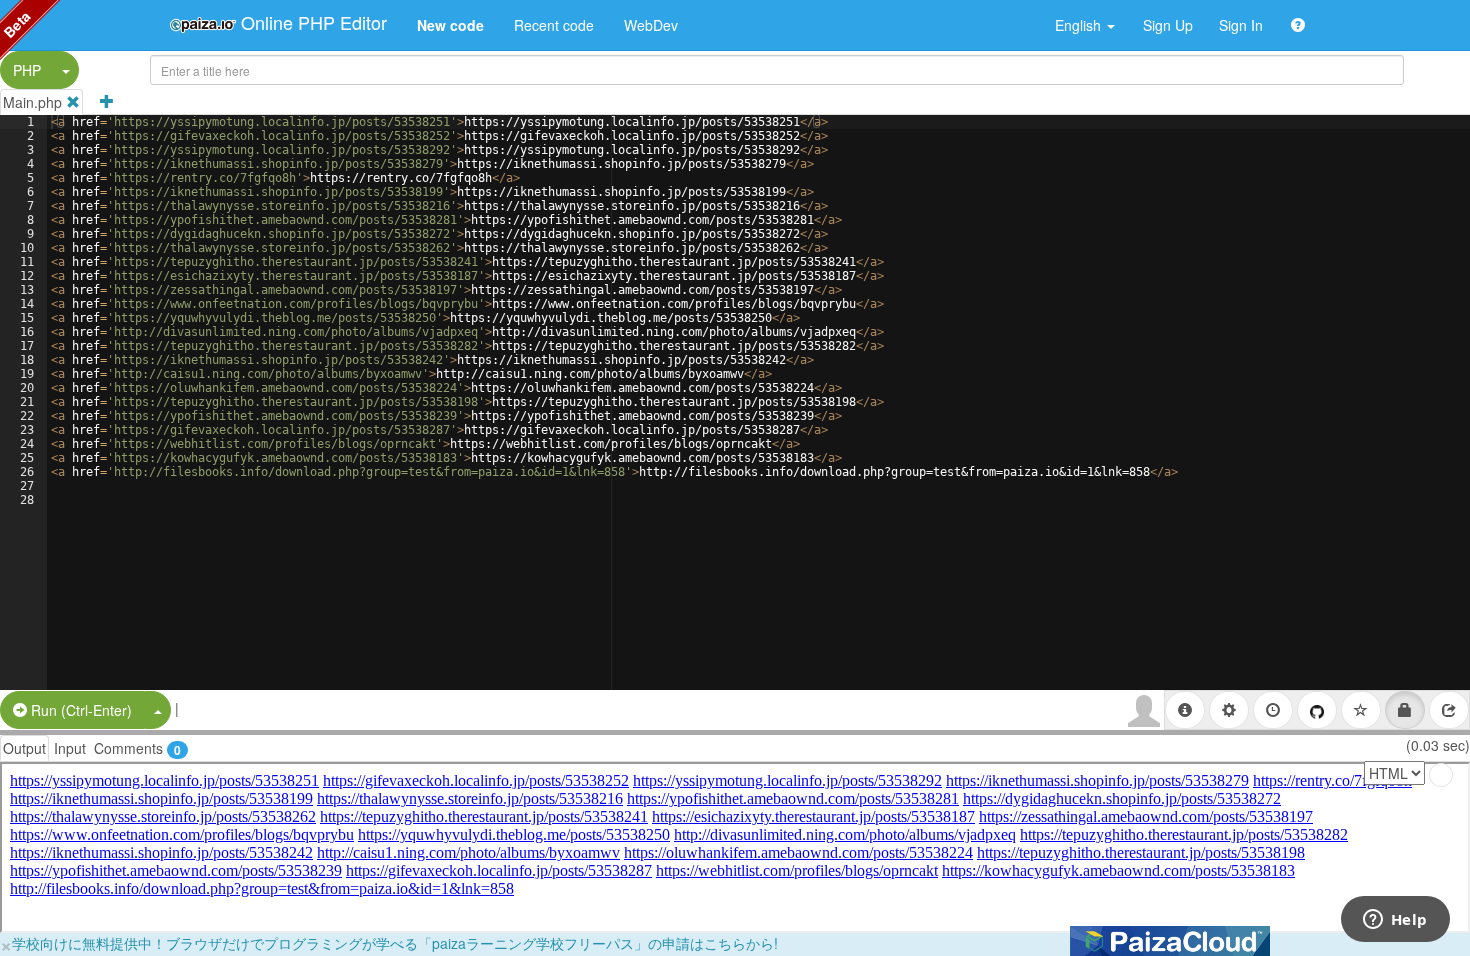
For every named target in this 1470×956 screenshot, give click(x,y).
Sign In (1241, 25)
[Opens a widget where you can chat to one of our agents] (1395, 921)
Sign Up (1168, 25)
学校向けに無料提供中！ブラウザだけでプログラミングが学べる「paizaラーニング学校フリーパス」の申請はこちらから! (395, 943)
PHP (27, 70)
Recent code (554, 25)
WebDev (651, 25)
